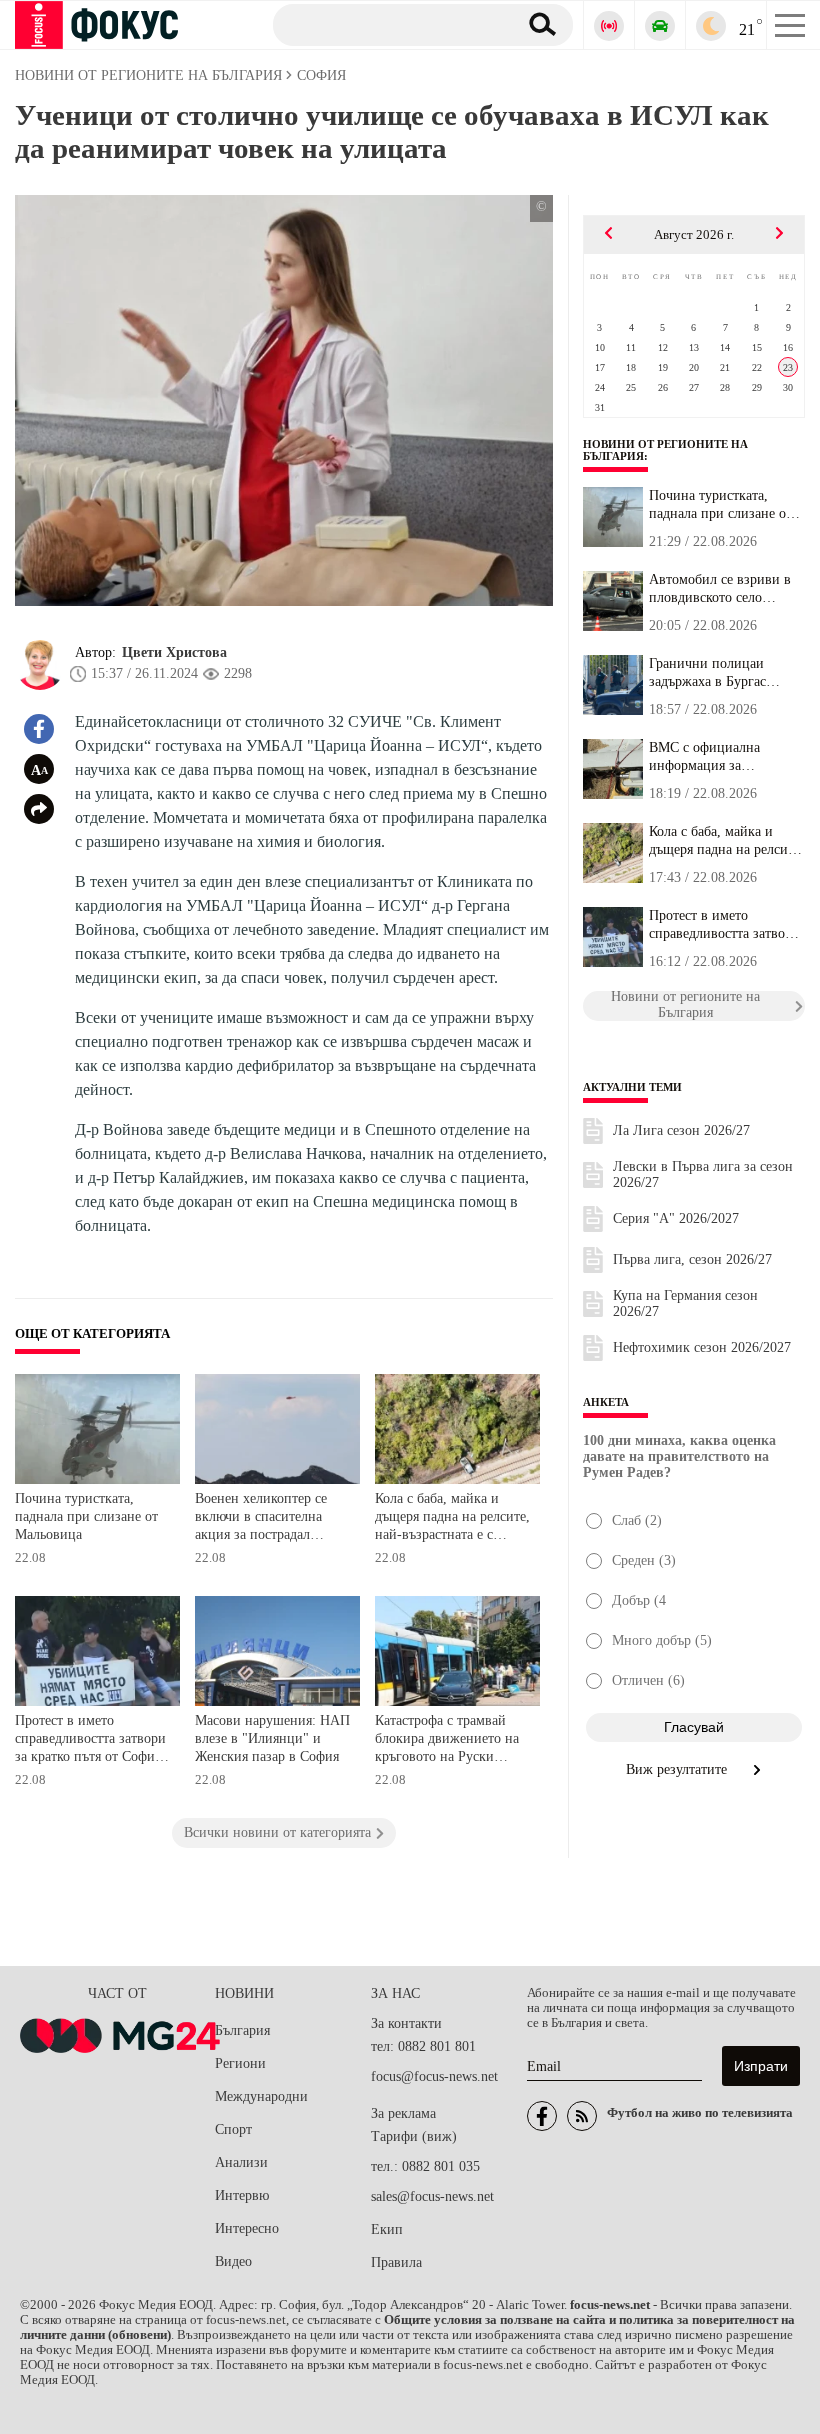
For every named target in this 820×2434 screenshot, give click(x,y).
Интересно (247, 2228)
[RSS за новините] (582, 2116)
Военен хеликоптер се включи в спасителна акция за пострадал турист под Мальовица (263, 1518)
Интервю (242, 2195)
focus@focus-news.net (434, 2076)
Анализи (241, 2162)
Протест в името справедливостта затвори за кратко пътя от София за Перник (90, 1740)
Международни (261, 2096)
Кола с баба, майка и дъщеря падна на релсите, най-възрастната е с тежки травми (452, 1518)
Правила (396, 2262)
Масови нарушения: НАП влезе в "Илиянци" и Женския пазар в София (272, 1738)
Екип (387, 2229)
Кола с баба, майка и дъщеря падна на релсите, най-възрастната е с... (726, 841)
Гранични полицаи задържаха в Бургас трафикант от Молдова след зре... (717, 673)
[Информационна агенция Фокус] (542, 2116)
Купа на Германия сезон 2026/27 (685, 1303)
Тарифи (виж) (414, 2136)
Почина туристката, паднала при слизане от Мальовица (86, 1516)
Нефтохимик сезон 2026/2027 (702, 1347)
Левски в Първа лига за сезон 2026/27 (703, 1174)
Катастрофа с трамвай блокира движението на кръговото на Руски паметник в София (447, 1740)
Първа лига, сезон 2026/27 (692, 1259)
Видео (233, 2261)
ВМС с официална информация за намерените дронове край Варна (726, 757)
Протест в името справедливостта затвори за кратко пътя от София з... (724, 925)
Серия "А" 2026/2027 (676, 1218)
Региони (240, 2063)
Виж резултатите (678, 1769)
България (242, 2030)
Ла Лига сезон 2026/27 (681, 1130)
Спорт (233, 2129)
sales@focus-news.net (432, 2196)
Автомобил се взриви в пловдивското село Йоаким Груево (720, 589)
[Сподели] (39, 809)
